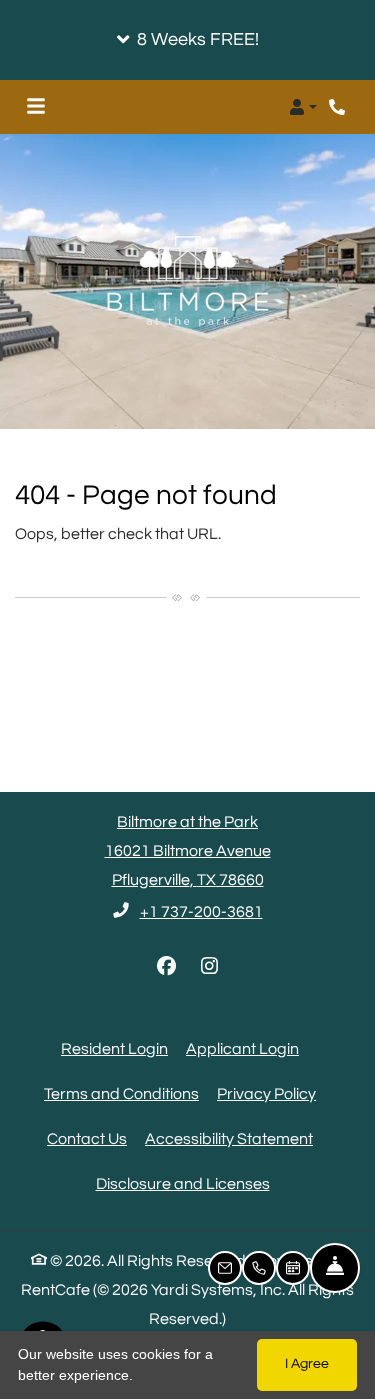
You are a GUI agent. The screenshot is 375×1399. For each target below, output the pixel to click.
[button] (187, 40)
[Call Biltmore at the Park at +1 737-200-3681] (339, 107)
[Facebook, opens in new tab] (166, 967)
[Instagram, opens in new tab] (209, 967)
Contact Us (87, 1139)
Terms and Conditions (121, 1093)
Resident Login (114, 1048)
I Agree (307, 1364)
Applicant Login (242, 1048)
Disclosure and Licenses (183, 1184)
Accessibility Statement (229, 1138)
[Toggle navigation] (36, 107)
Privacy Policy (266, 1093)
